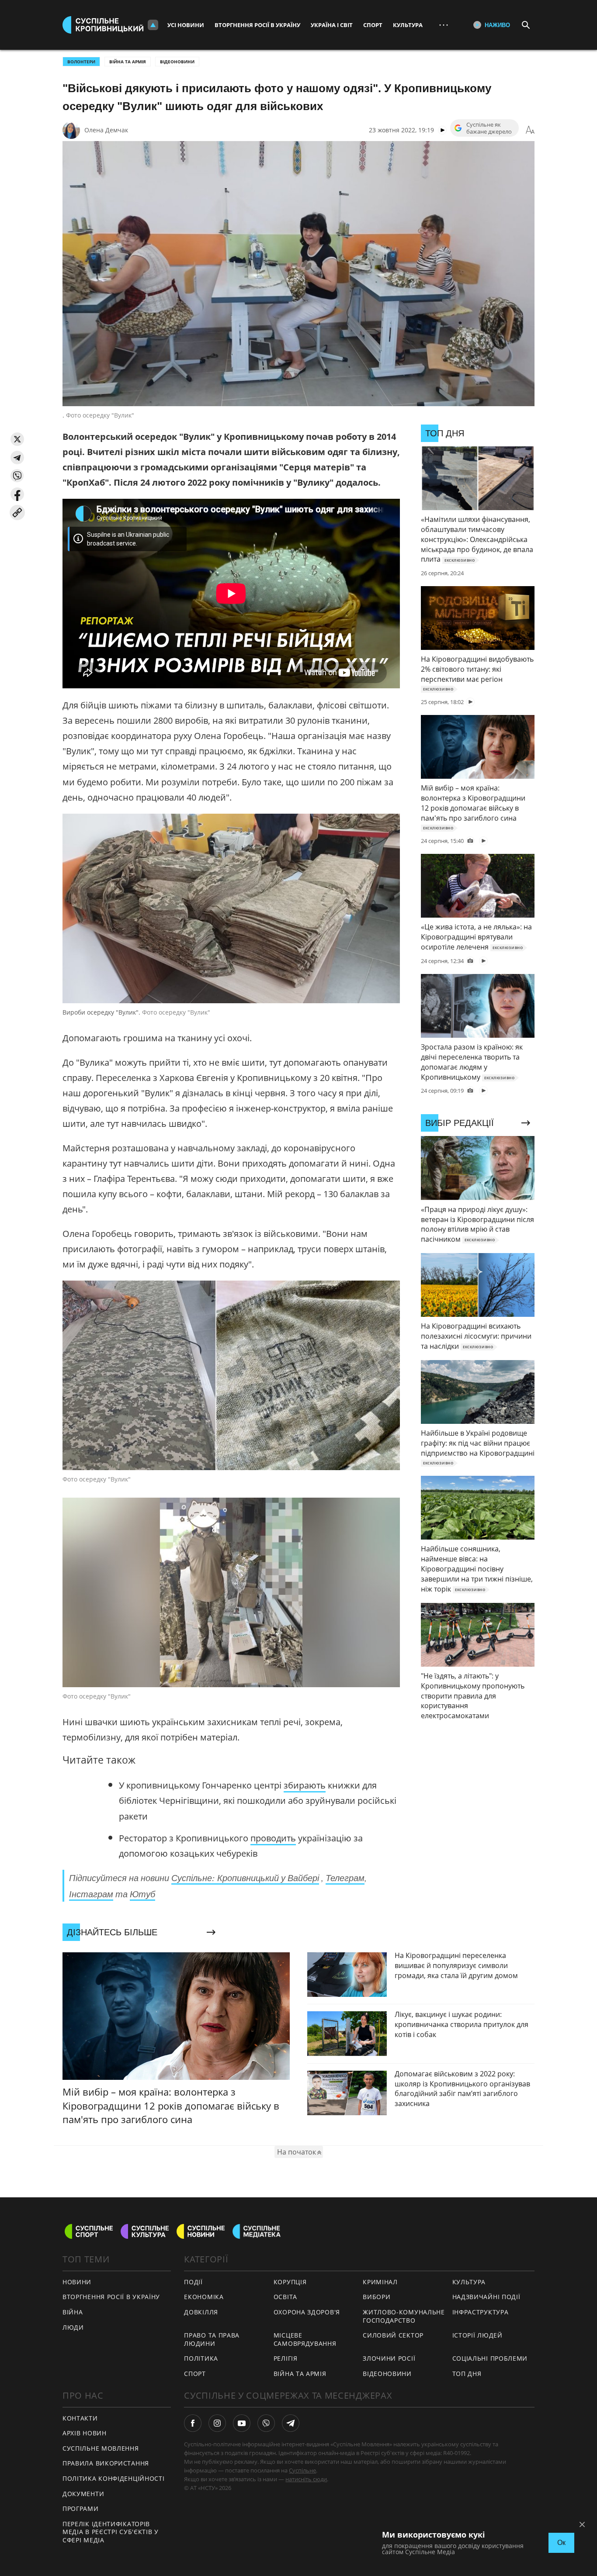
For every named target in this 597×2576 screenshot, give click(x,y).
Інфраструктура (481, 2312)
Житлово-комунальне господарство (404, 2316)
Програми (81, 2509)
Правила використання (106, 2463)
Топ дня (467, 2374)
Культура (408, 25)
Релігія (286, 2358)
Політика (201, 2358)
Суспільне (302, 2470)
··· (444, 25)
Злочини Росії (389, 2358)
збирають (305, 1785)
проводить (273, 1838)
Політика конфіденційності (114, 2478)
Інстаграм (91, 1894)
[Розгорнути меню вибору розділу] (153, 25)
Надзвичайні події (486, 2297)
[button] (17, 439)
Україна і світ (332, 25)
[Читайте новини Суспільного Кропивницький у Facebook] (193, 2423)
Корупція (290, 2282)
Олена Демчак (106, 130)
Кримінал (380, 2282)
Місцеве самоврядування (305, 2339)
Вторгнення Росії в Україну (257, 25)
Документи (83, 2494)
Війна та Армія (128, 62)
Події (193, 2282)
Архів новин (85, 2433)
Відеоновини (177, 62)
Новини (77, 2282)
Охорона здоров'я (307, 2312)
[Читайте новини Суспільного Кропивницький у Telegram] (291, 2423)
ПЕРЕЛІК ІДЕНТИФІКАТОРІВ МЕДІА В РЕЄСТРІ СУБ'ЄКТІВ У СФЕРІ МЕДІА (111, 2532)
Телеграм (345, 1878)
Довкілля (201, 2312)
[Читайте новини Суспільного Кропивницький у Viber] (266, 2423)
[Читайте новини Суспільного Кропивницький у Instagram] (217, 2423)
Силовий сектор (393, 2335)
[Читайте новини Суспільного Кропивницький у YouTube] (242, 2423)
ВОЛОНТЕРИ (81, 62)
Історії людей (477, 2335)
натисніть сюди (306, 2479)
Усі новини (186, 25)
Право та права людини (212, 2339)
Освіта (285, 2297)
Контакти (80, 2418)
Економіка (204, 2297)
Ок (561, 2543)
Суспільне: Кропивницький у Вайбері (245, 1878)
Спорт (373, 25)
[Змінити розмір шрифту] (530, 130)
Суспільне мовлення (101, 2448)
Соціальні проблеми (490, 2358)
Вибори (377, 2297)
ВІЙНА (73, 2312)
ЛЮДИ (73, 2327)
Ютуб (142, 1894)
